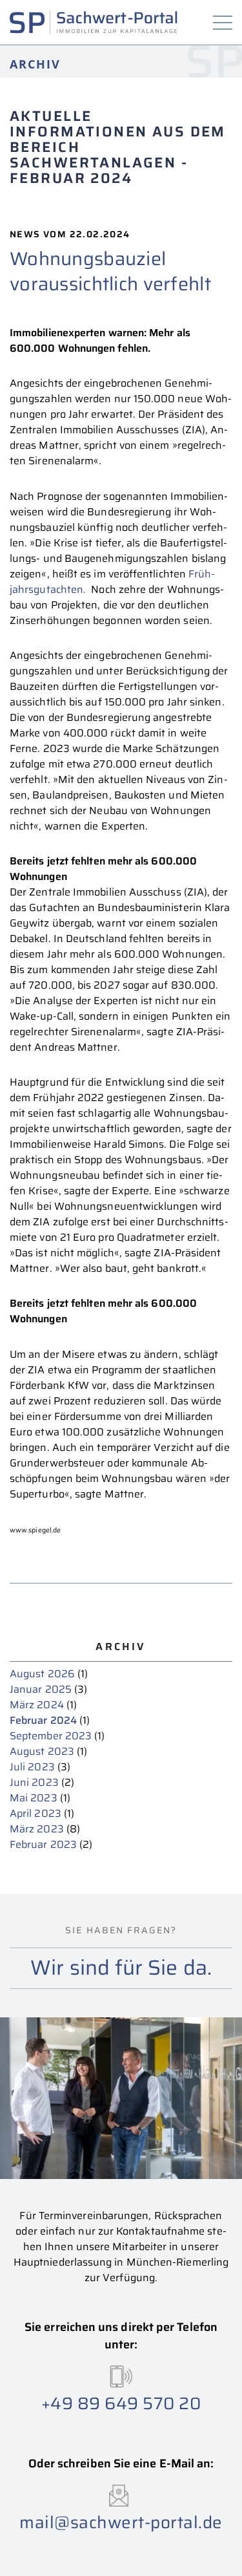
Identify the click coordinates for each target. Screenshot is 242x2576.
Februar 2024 (43, 1720)
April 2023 (35, 1813)
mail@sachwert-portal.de (121, 2522)
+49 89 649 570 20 (121, 2403)
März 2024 (37, 1705)
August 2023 (42, 1751)
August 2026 (42, 1674)
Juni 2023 (34, 1782)
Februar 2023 (43, 1844)
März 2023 (37, 1829)
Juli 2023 (32, 1767)
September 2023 (51, 1736)
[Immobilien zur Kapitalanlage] (94, 22)
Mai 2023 (34, 1798)
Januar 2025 (41, 1689)
